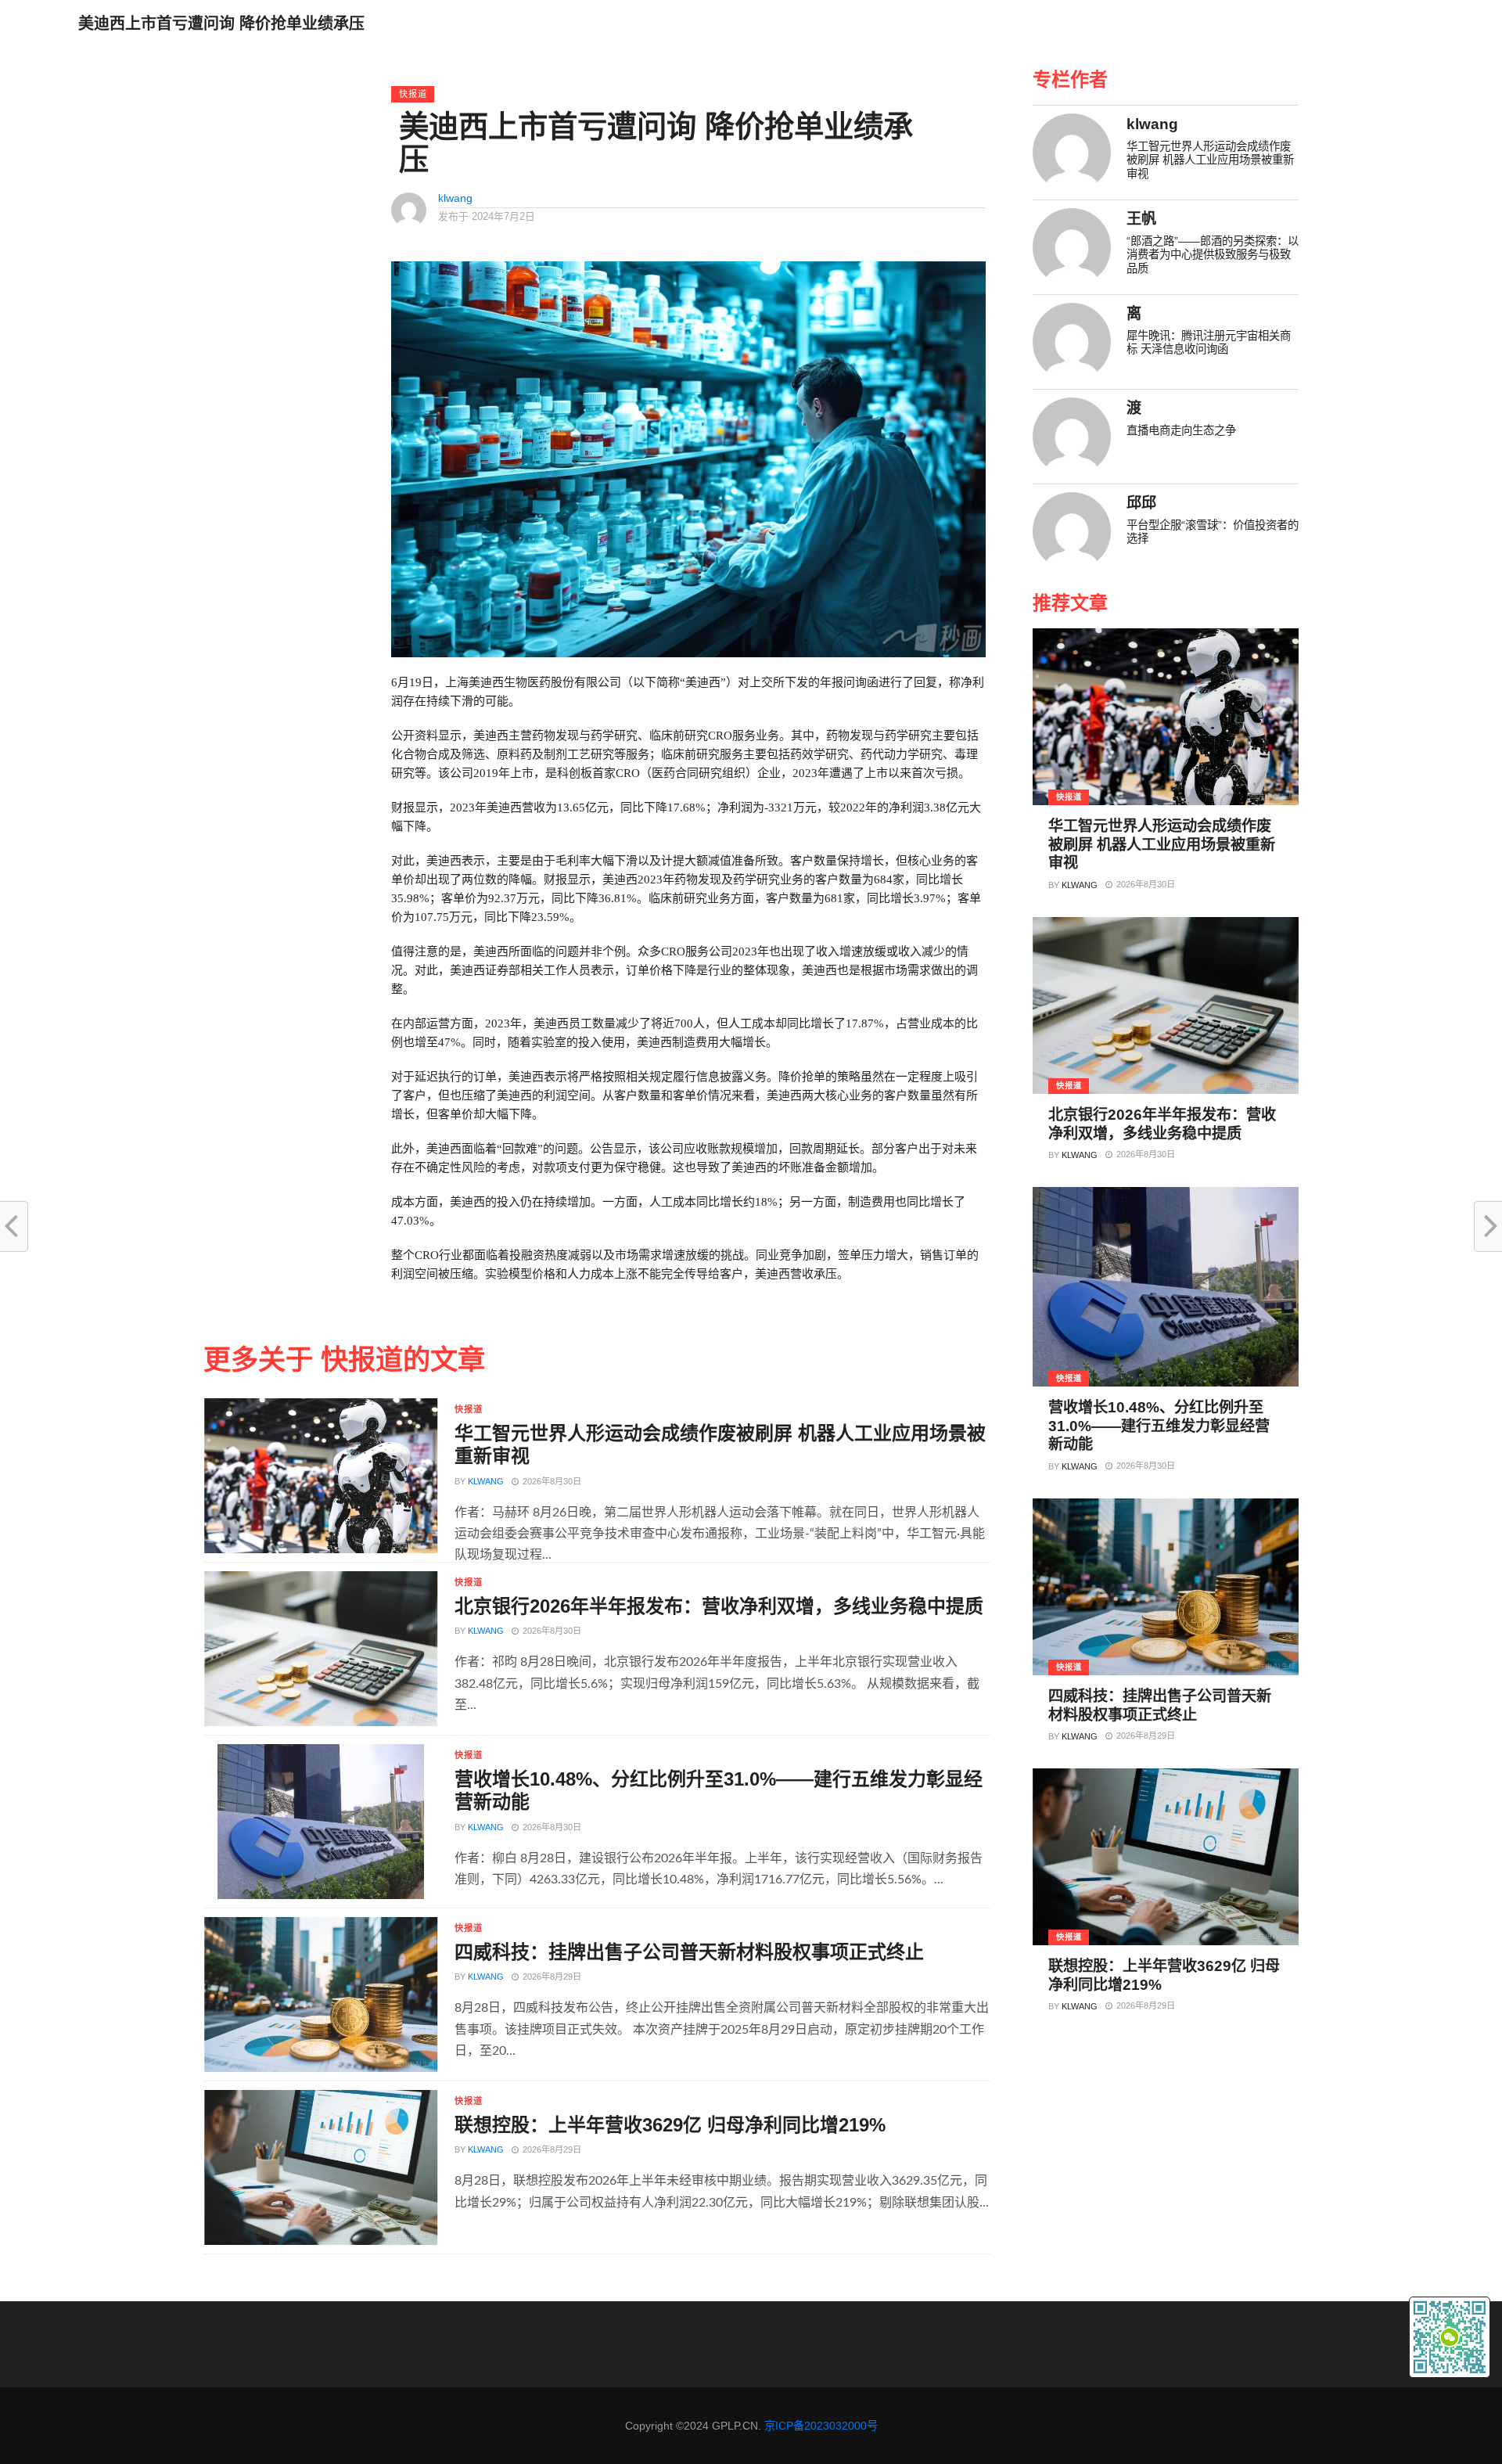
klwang (455, 198)
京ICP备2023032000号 (821, 2426)
